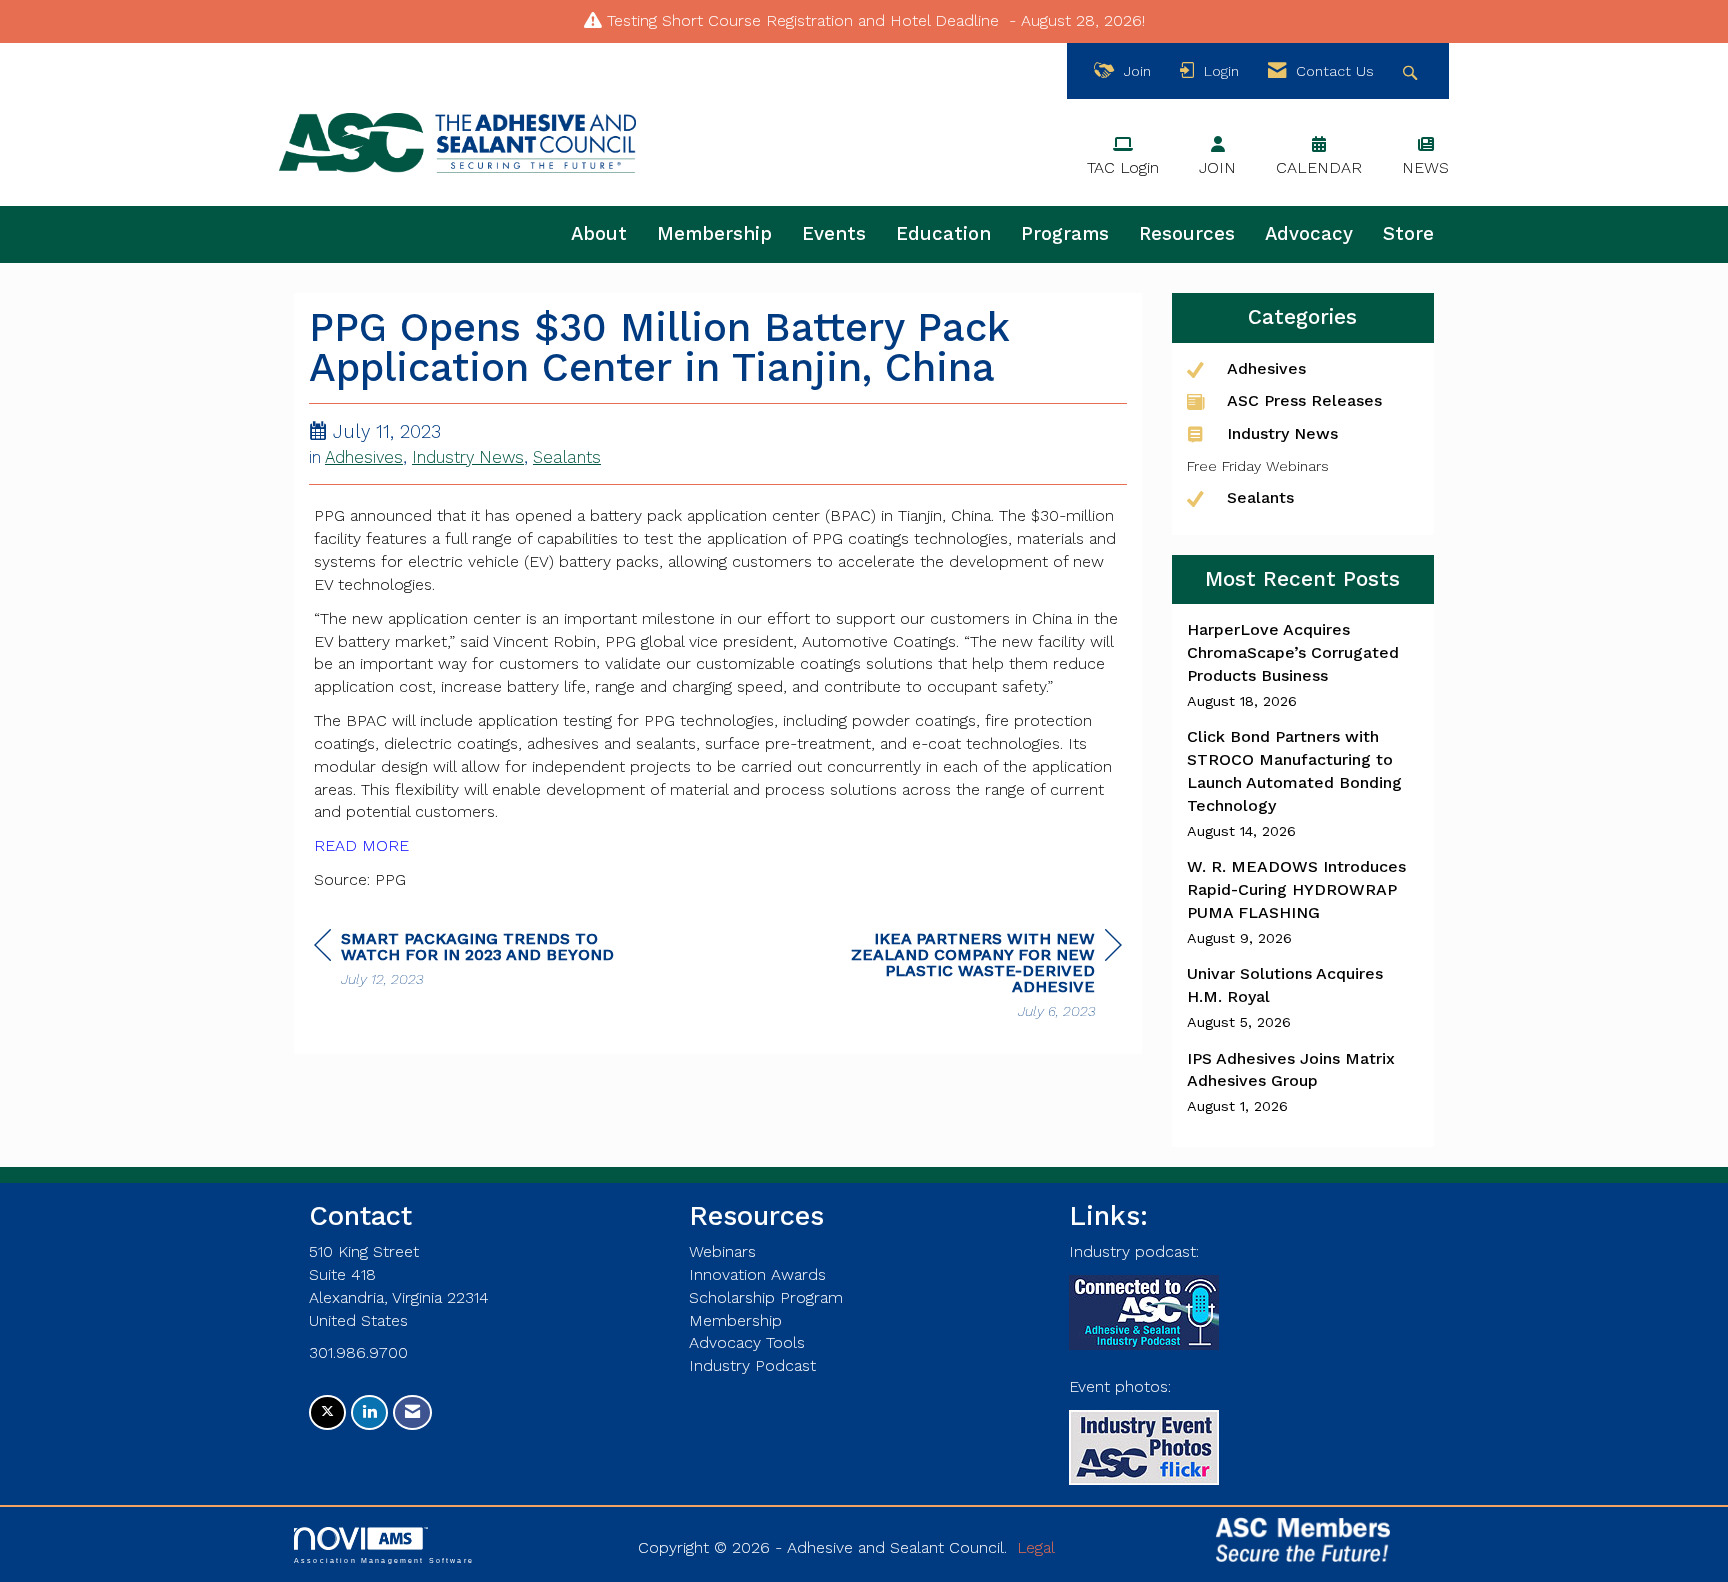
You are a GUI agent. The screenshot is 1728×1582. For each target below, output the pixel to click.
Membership (714, 234)
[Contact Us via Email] (412, 1412)
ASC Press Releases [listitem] (1304, 400)
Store (1408, 234)
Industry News (468, 457)
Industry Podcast (752, 1365)
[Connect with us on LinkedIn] (369, 1412)
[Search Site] (1412, 71)
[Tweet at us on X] (327, 1412)
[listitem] (1303, 665)
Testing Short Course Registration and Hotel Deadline (803, 20)
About (599, 234)
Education (943, 234)
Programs (1065, 234)
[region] (972, 977)
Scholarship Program (766, 1297)
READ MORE (361, 845)
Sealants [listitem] (1260, 497)
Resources (1187, 234)
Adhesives (364, 457)
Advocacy (1309, 234)
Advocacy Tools (747, 1342)
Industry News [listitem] (1282, 433)
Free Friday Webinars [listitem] (1258, 466)
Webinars (722, 1251)
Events (834, 234)
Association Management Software (384, 1560)
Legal (1036, 1547)
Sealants (567, 457)
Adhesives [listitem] (1266, 368)
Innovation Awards (757, 1274)
